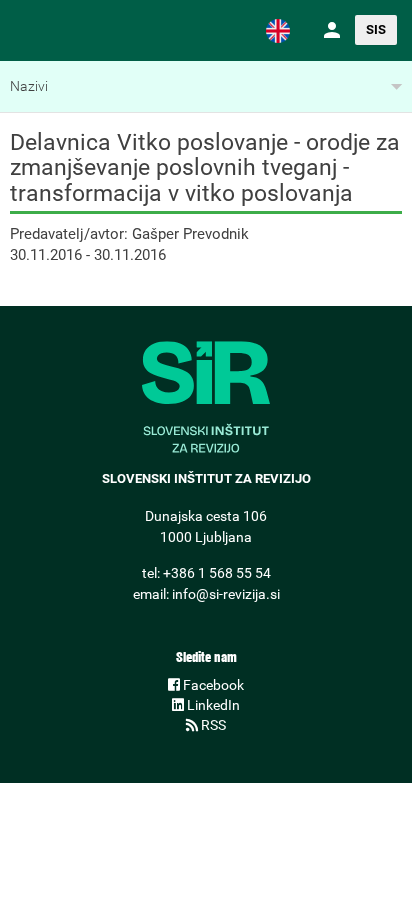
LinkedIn (212, 705)
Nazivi (29, 86)
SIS (376, 29)
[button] (278, 30)
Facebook (212, 685)
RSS (212, 725)
